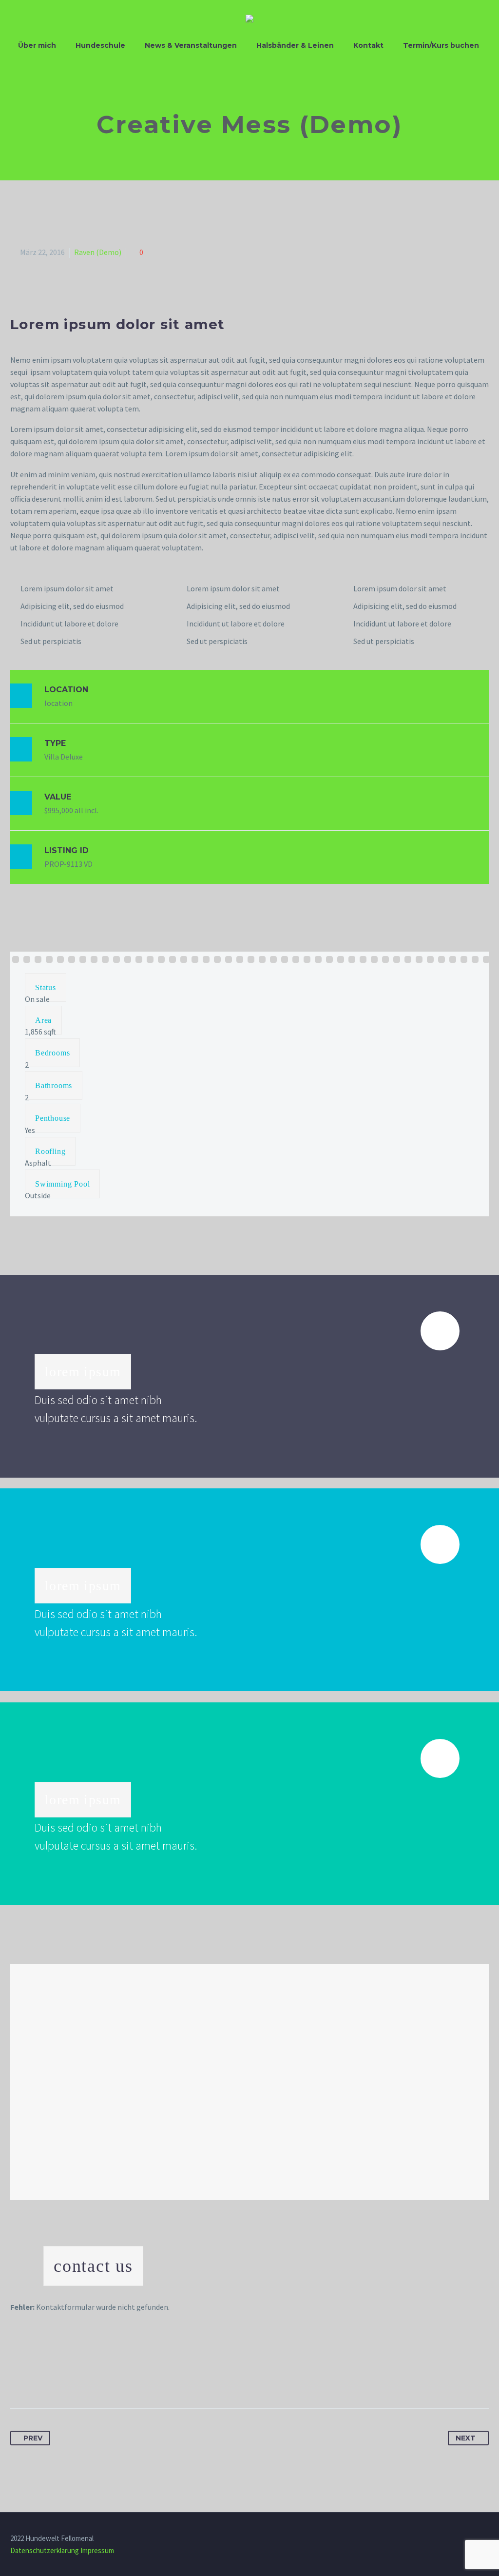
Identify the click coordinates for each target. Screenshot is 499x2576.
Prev (33, 2438)
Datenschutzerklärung (45, 2550)
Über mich (37, 45)
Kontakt (368, 45)
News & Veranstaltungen (191, 45)
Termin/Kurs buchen (441, 45)
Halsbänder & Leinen (295, 45)
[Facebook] (19, 2378)
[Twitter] (37, 2378)
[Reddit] (109, 2378)
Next (466, 2438)
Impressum (97, 2550)
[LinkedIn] (91, 2378)
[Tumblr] (73, 2378)
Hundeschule (100, 45)
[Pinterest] (55, 2378)
